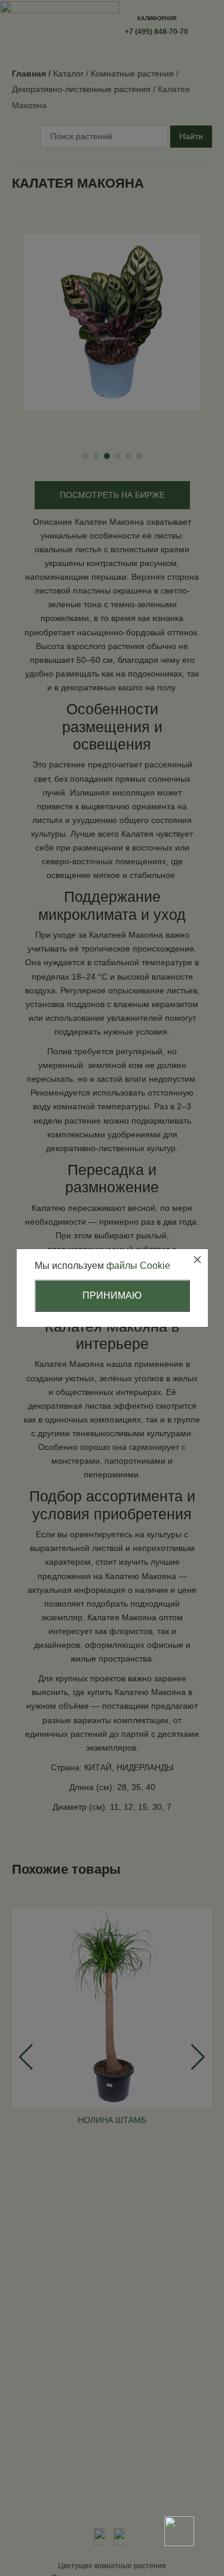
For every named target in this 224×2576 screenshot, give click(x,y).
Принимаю (112, 1295)
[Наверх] (179, 2489)
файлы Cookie (138, 1266)
